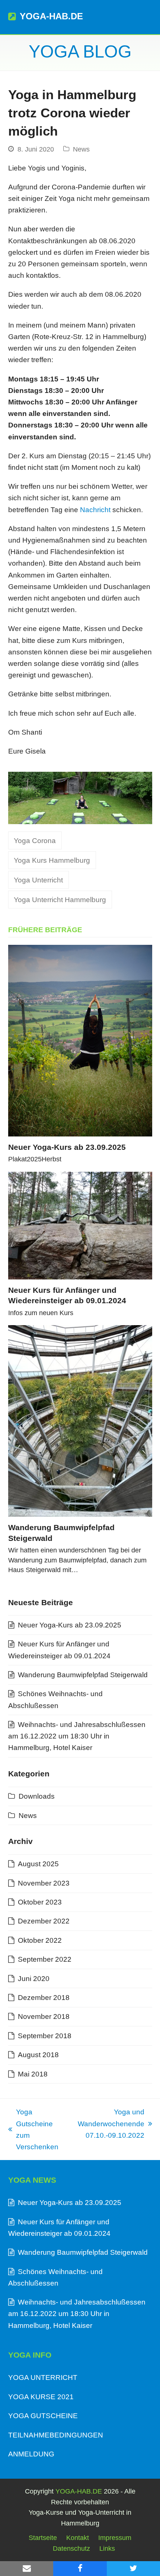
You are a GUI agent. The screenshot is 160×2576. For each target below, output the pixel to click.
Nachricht (95, 510)
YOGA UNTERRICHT (43, 2377)
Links (107, 2549)
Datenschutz (71, 2549)
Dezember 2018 (44, 1998)
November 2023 (44, 1883)
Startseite (43, 2538)
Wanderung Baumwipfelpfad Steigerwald (83, 1675)
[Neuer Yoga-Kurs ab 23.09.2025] (80, 1041)
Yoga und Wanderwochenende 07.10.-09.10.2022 (109, 2125)
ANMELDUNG (31, 2454)
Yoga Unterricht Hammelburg (60, 900)
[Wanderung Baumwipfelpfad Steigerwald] (80, 1421)
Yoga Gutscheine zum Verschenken (33, 2129)
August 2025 (38, 1864)
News (81, 149)
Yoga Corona (35, 841)
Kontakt (78, 2538)
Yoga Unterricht (38, 880)
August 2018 (38, 2055)
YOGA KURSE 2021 (41, 2397)
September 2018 (45, 2036)
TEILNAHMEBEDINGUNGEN (56, 2435)
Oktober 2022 (40, 1940)
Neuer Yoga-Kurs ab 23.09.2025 (67, 1147)
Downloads (37, 1796)
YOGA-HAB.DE (51, 16)
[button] (148, 17)
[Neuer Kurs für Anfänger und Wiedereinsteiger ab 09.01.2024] (80, 1226)
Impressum (115, 2538)
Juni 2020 (34, 1979)
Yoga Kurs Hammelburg (52, 860)
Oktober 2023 (40, 1902)
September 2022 (45, 1959)
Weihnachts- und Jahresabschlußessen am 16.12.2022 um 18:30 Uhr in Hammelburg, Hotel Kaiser (77, 1736)
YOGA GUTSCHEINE (43, 2416)
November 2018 (44, 2016)
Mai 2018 (33, 2074)
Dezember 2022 (44, 1921)
